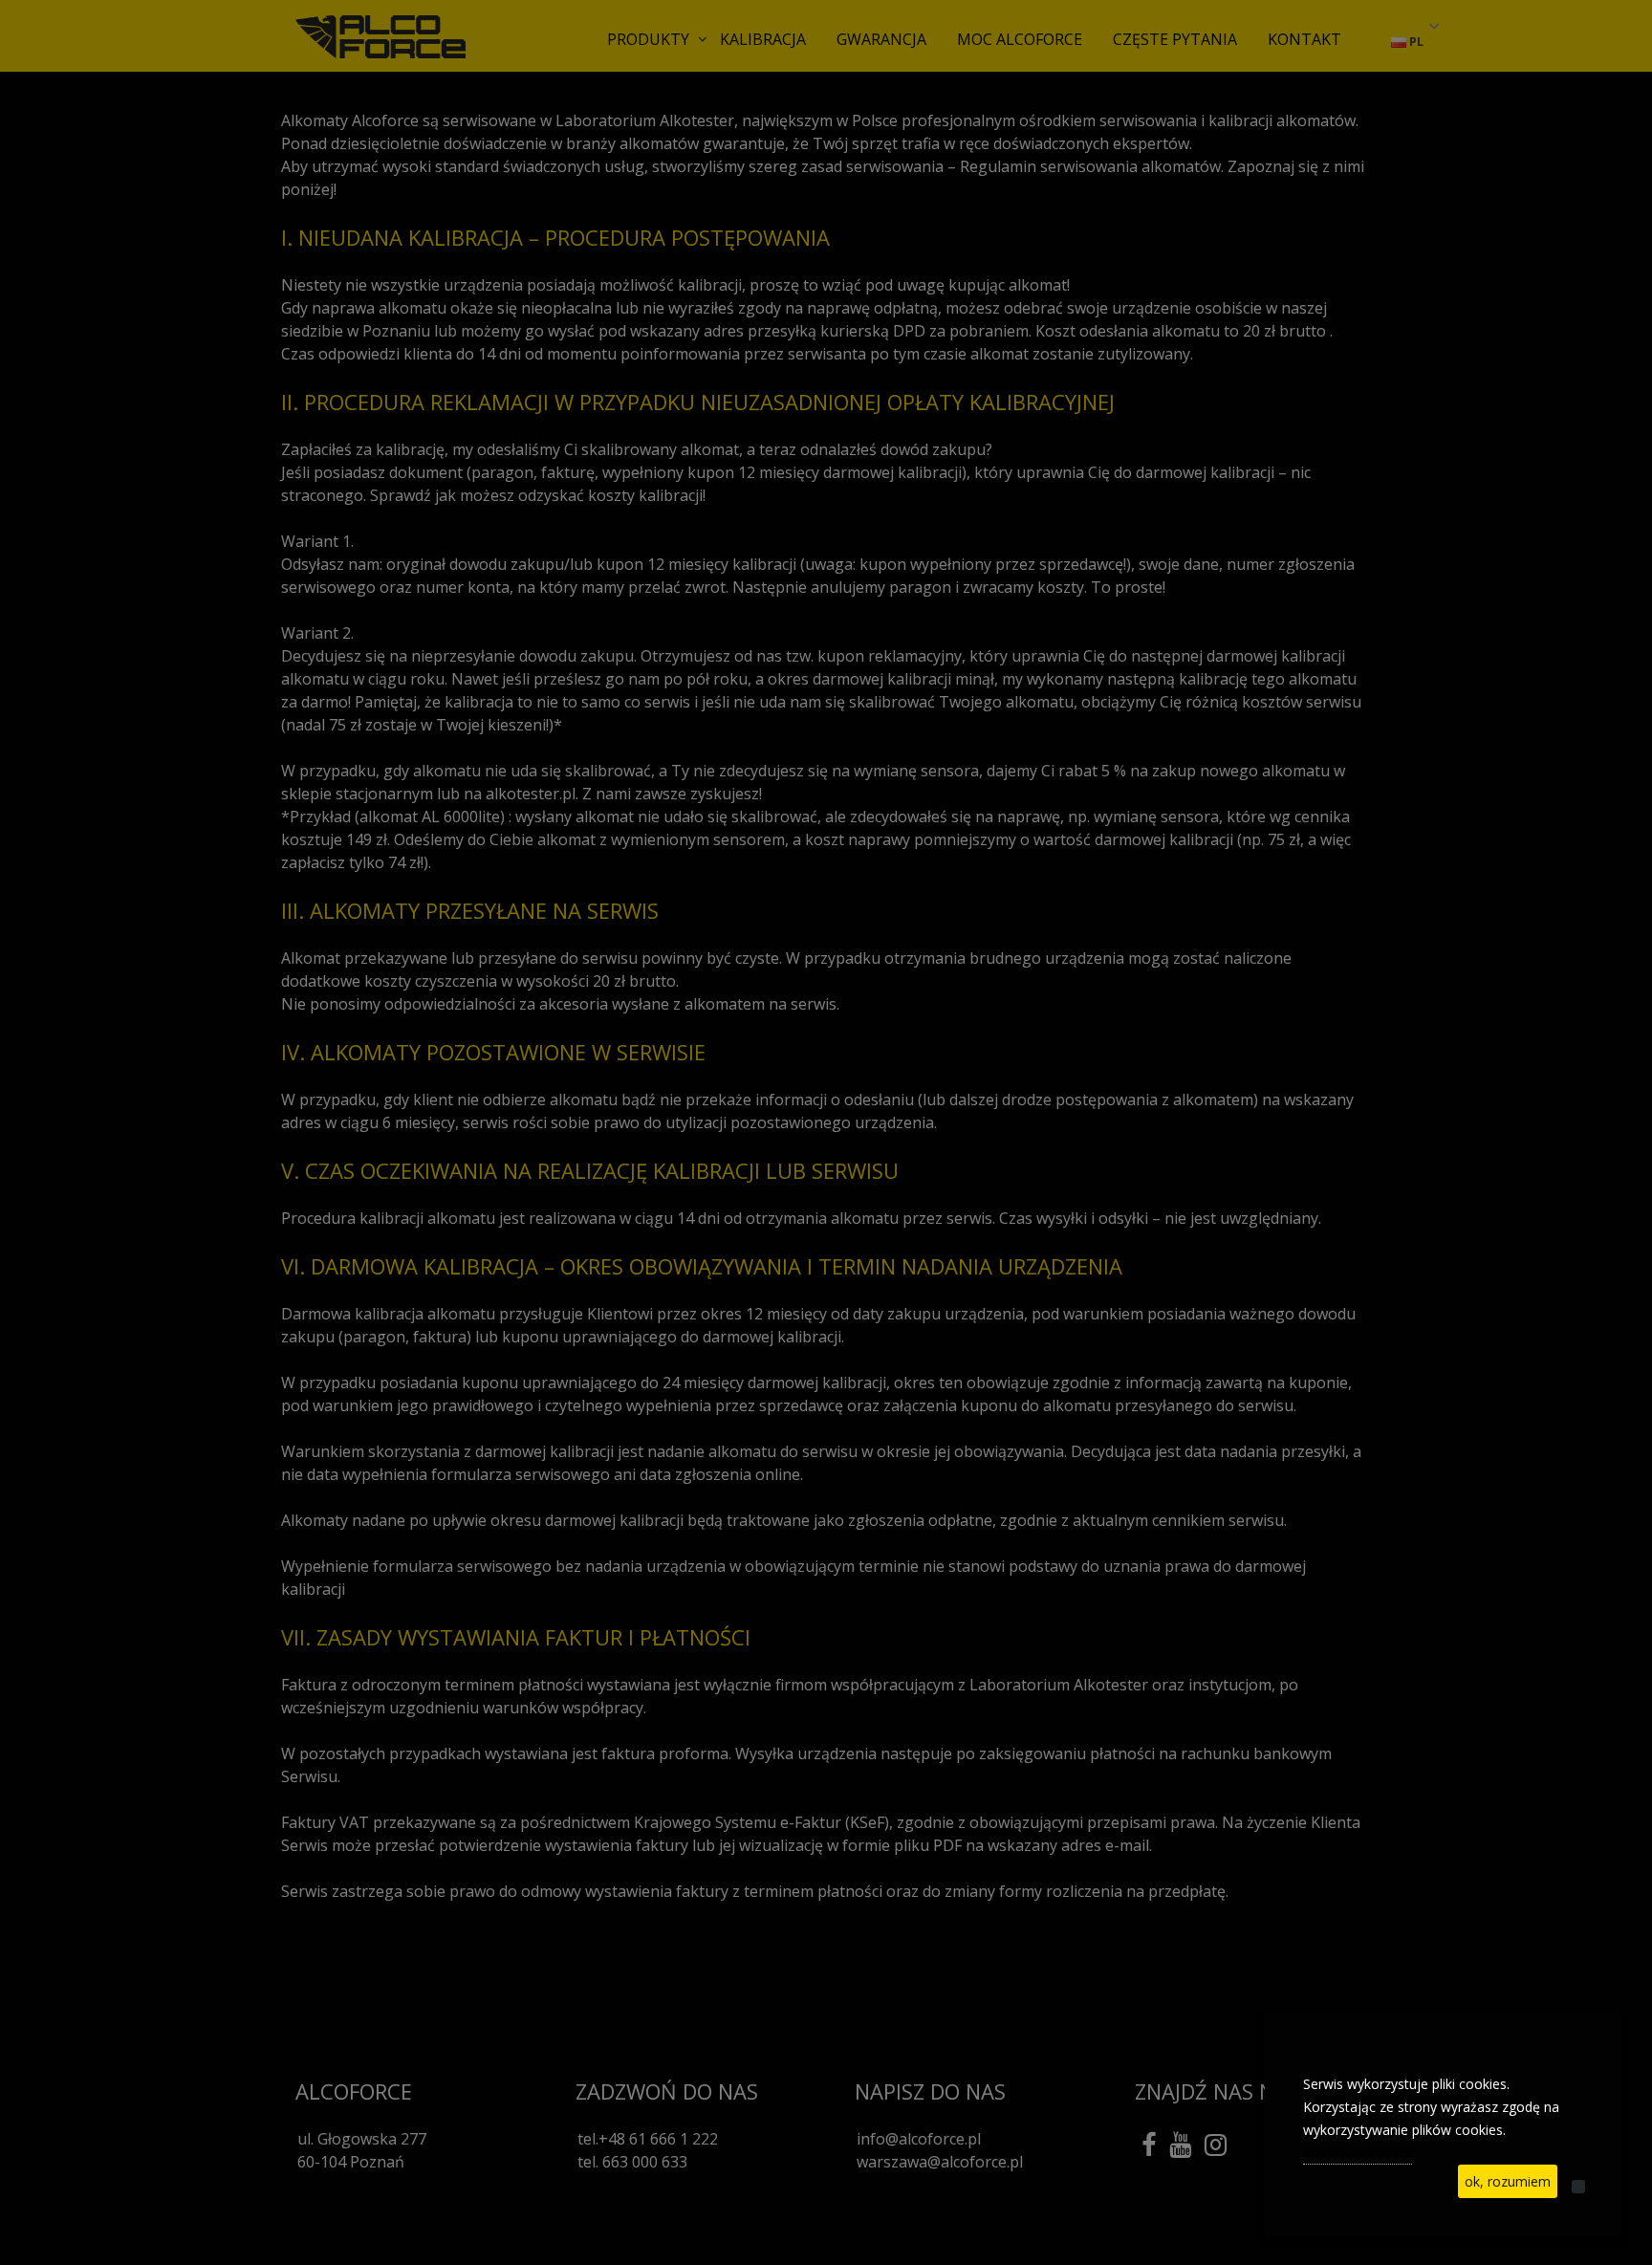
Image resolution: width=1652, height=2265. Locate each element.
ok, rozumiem (1508, 2181)
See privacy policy (1358, 2153)
